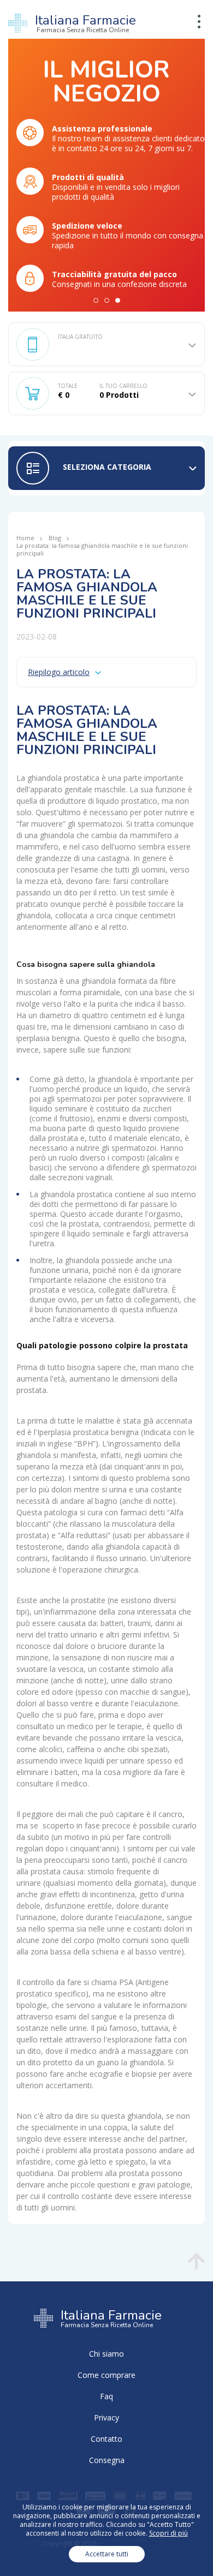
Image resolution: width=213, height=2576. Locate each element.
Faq (106, 2396)
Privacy (106, 2417)
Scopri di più (168, 2533)
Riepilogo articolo (59, 672)
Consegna (107, 2460)
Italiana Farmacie (85, 23)
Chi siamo (106, 2354)
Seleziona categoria (107, 467)
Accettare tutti (107, 2554)
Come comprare (106, 2375)
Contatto (106, 2439)
